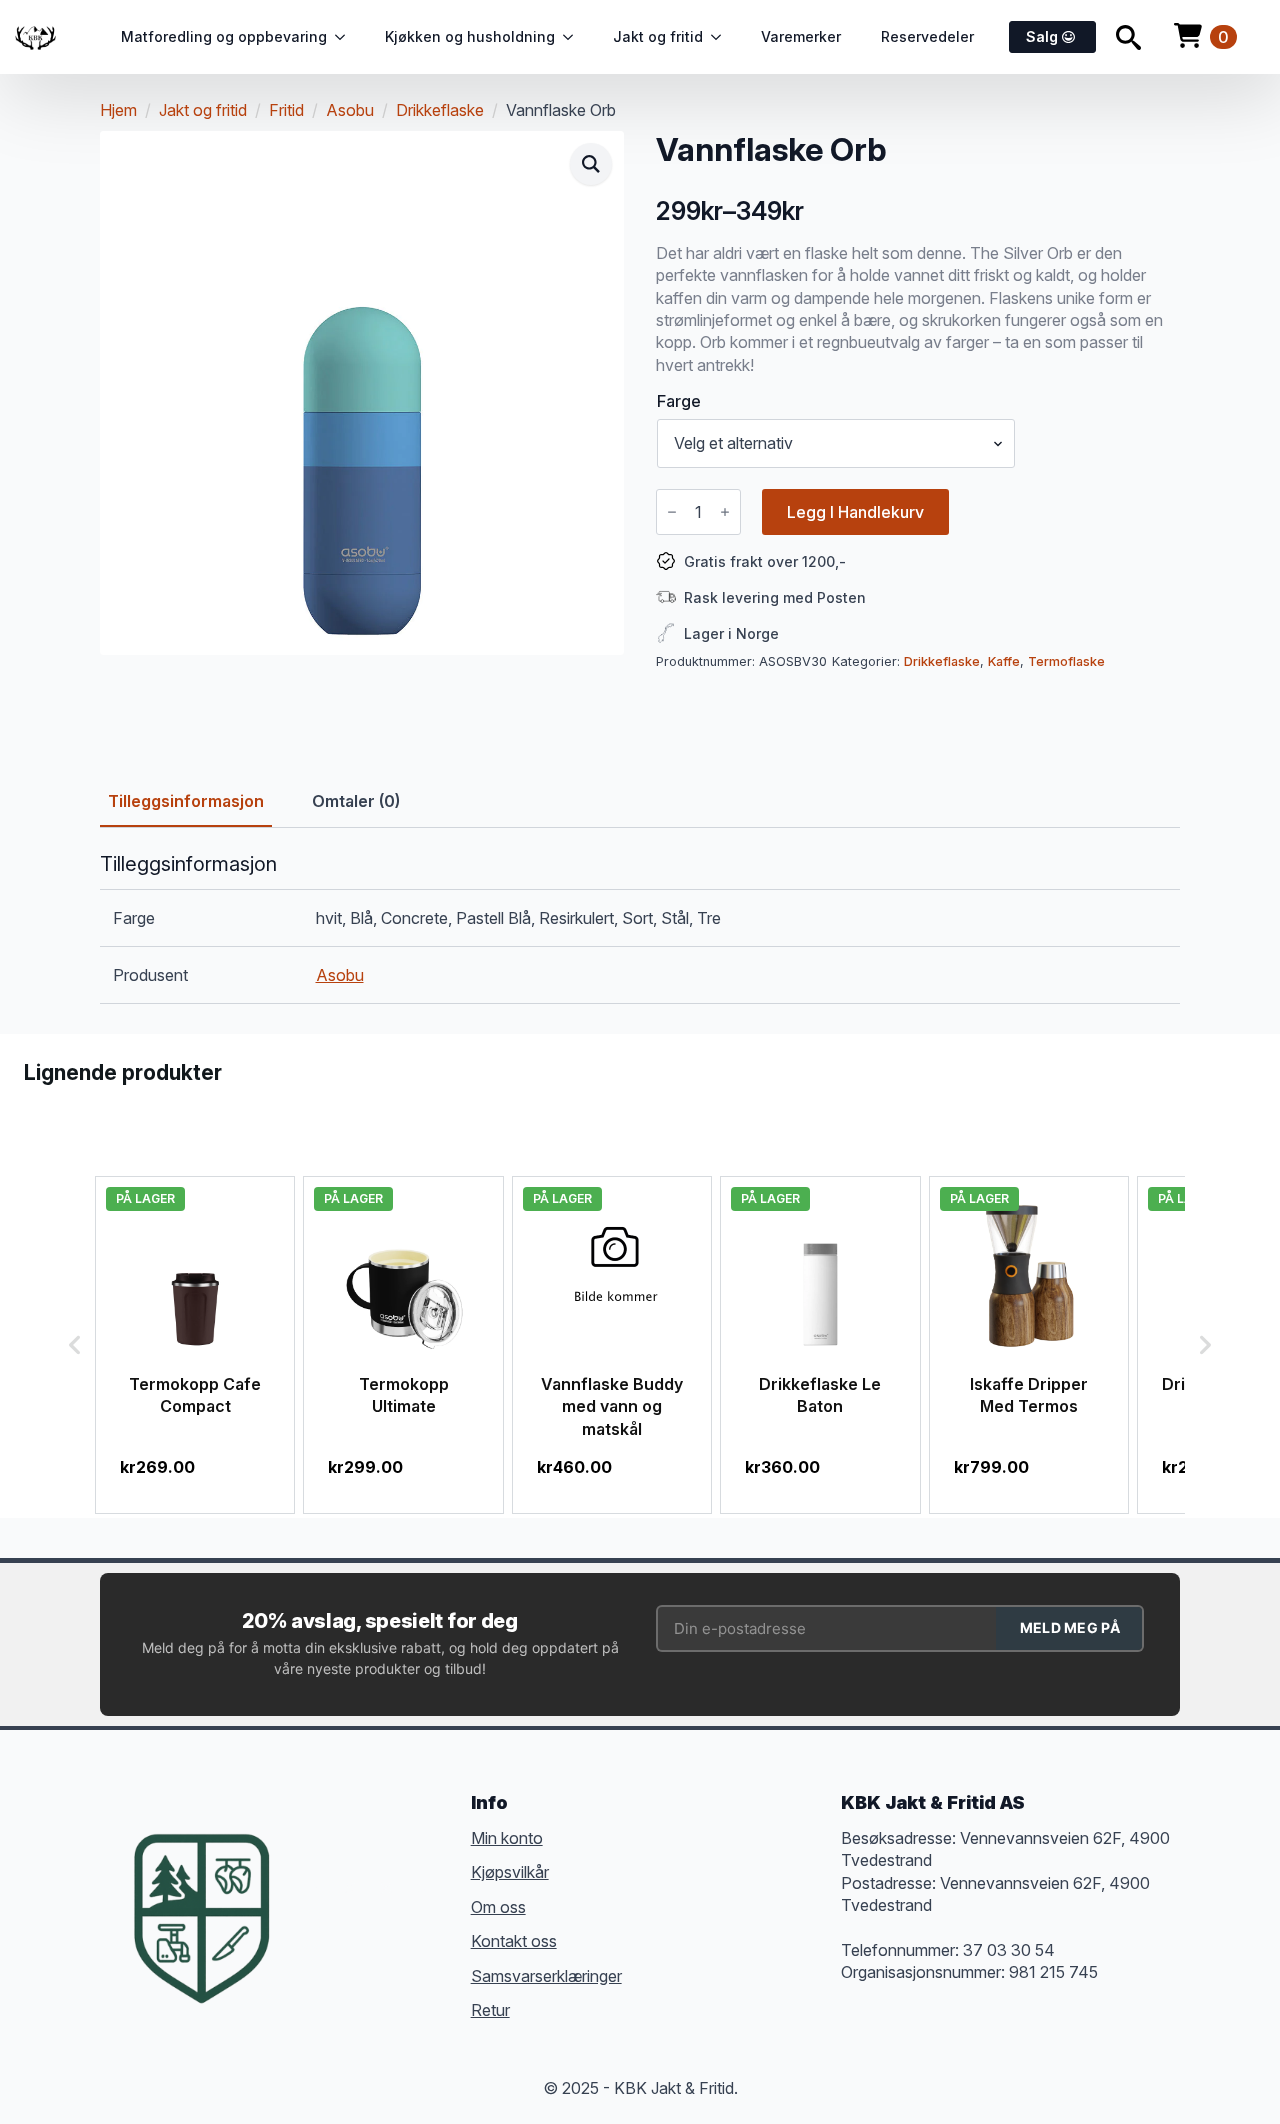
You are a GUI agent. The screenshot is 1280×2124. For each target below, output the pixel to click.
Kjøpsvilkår (510, 1872)
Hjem (118, 110)
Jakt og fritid (658, 36)
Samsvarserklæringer (546, 1976)
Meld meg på (1070, 1627)
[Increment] (725, 512)
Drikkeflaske (440, 110)
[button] (591, 164)
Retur (490, 2010)
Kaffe (1004, 661)
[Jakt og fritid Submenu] (722, 37)
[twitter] (350, 1888)
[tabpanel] (640, 928)
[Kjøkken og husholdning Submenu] (574, 37)
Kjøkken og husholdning (470, 36)
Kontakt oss (514, 1941)
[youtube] (314, 1924)
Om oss (498, 1907)
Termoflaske (1066, 661)
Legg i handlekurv (855, 512)
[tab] (186, 801)
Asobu (350, 110)
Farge (679, 401)
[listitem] (195, 1345)
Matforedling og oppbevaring (224, 36)
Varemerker (801, 36)
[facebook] (314, 1888)
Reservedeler (927, 36)
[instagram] (386, 1888)
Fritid (286, 110)
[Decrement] (672, 512)
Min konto (507, 1838)
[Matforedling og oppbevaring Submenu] (346, 37)
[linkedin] (422, 1888)
